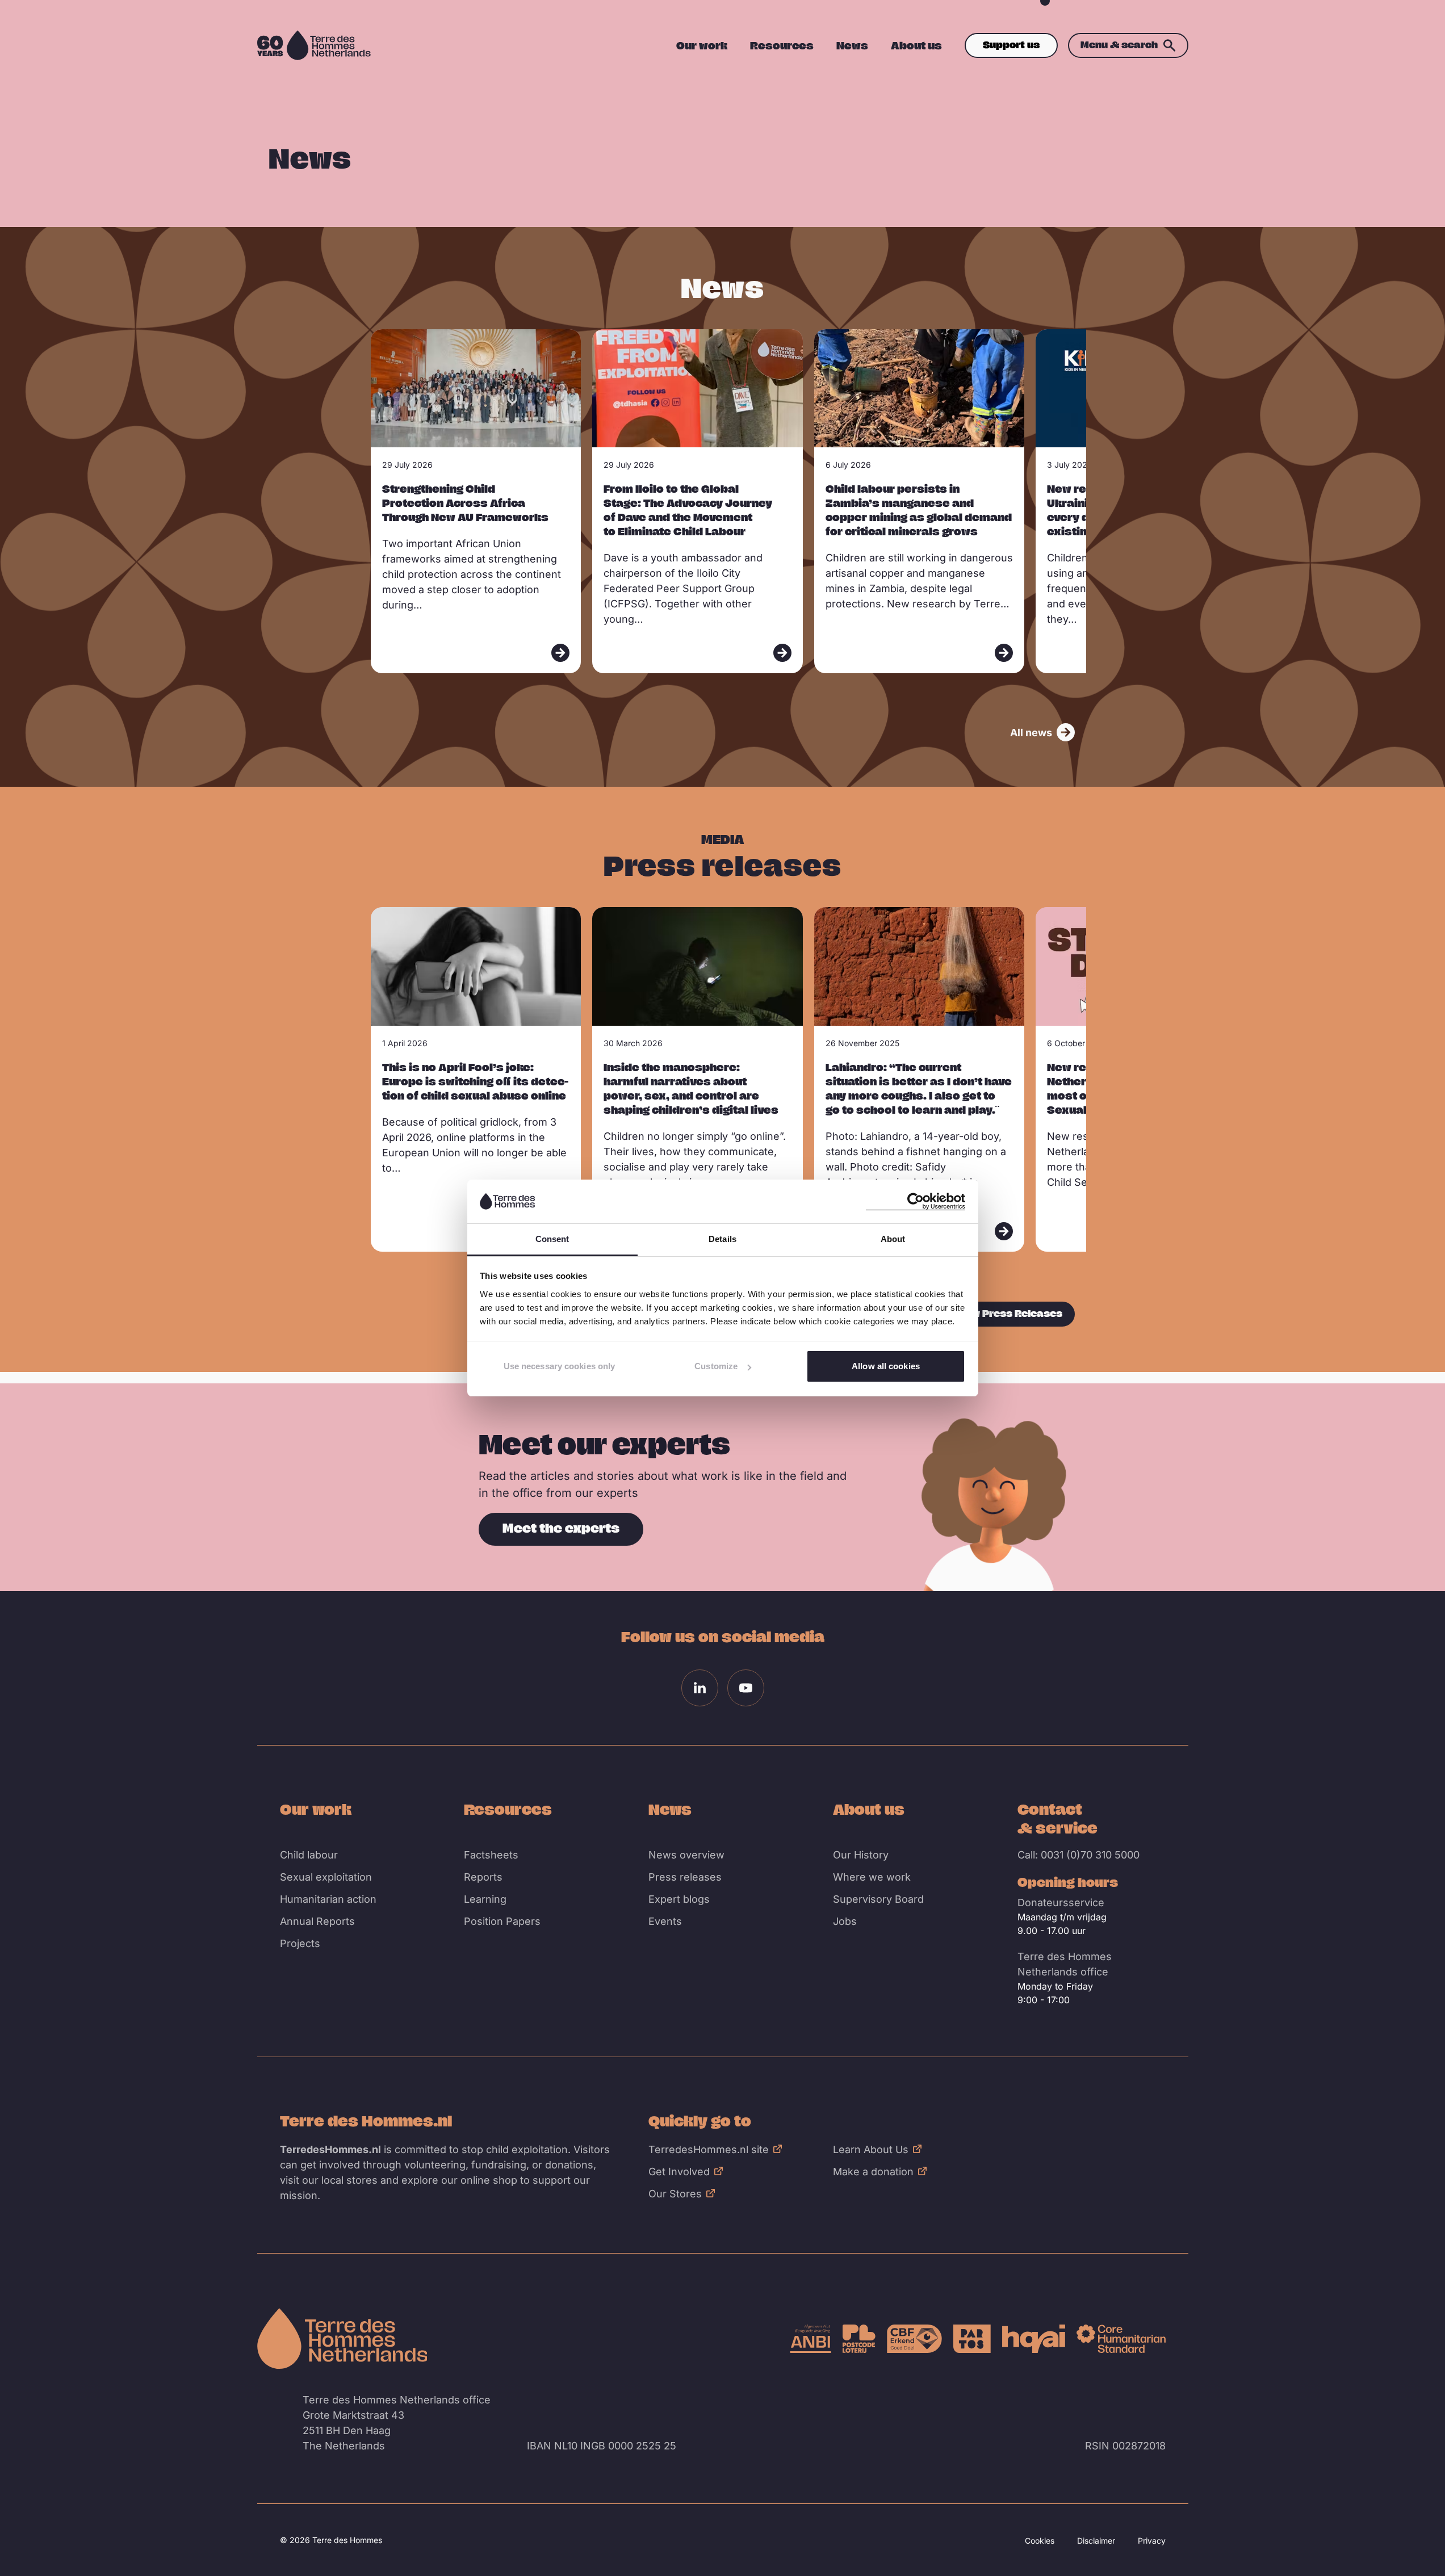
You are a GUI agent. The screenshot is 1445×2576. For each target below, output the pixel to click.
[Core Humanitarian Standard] (1121, 2339)
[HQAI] (1034, 2339)
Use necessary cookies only (560, 1366)
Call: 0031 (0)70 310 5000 (1078, 1855)
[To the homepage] (342, 2339)
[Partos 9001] (972, 2339)
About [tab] (893, 1239)
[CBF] (914, 2339)
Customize (716, 1366)
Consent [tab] (552, 1239)
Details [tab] (722, 1239)
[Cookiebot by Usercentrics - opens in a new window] (916, 1201)
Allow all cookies (886, 1366)
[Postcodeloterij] (859, 2339)
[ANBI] (811, 2339)
